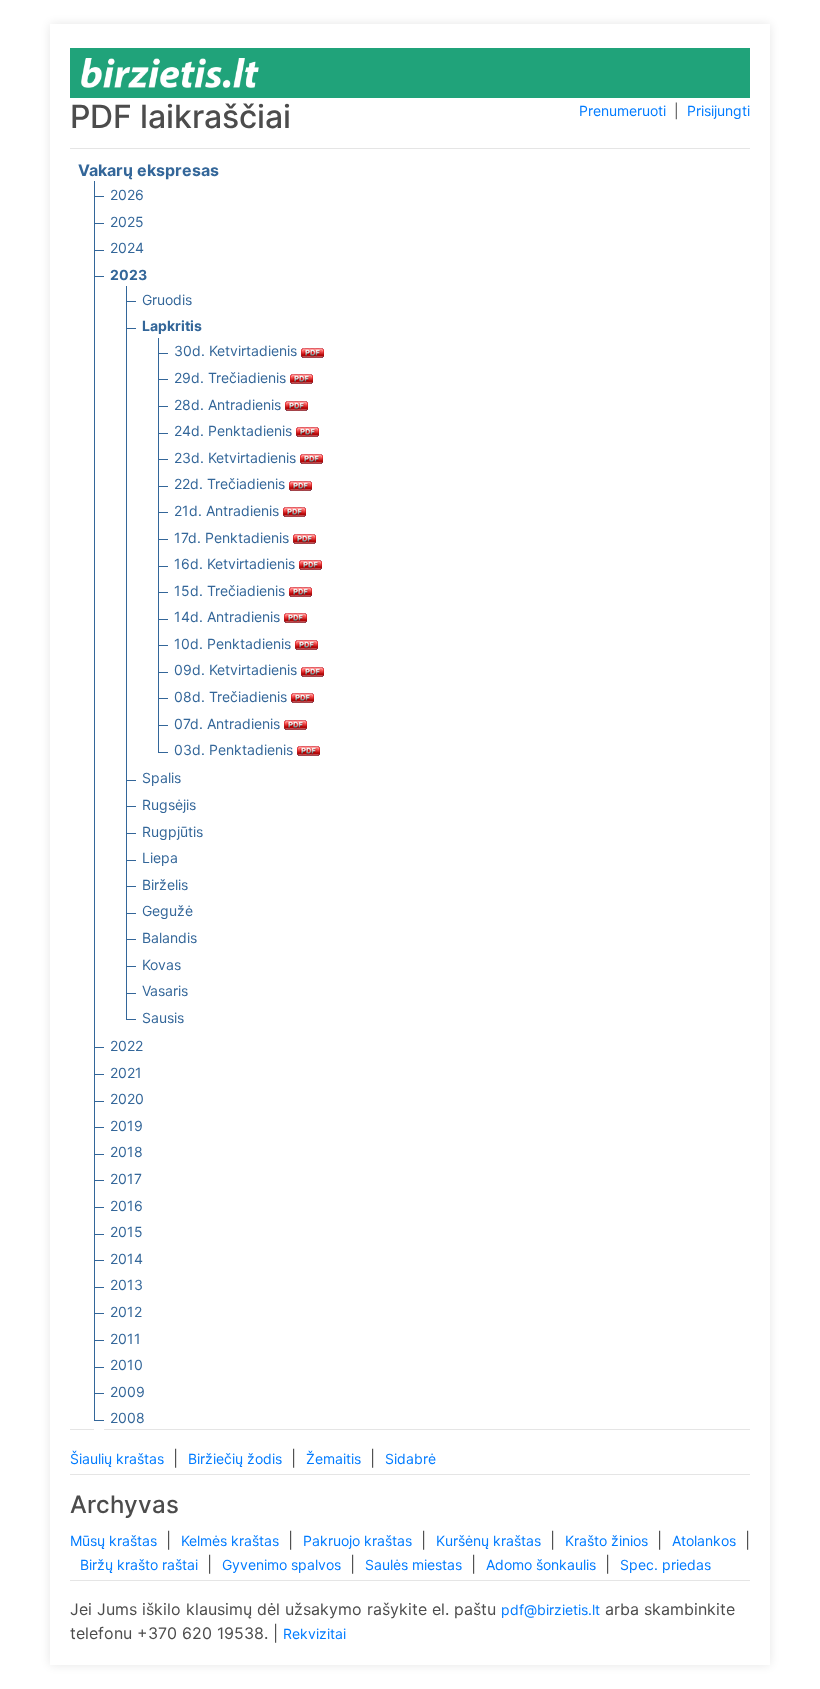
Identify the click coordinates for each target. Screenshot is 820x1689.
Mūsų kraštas (115, 1540)
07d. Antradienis (229, 723)
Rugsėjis (169, 804)
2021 (126, 1072)
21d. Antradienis (228, 510)
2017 (126, 1178)
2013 (126, 1284)
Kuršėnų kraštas (490, 1540)
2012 (126, 1311)
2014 (126, 1258)
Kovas (161, 964)
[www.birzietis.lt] (170, 71)
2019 (126, 1125)
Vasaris (165, 990)
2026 (127, 194)
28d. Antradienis (229, 404)
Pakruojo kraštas (359, 1540)
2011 (125, 1338)
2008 (127, 1417)
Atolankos (706, 1540)
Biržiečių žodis (237, 1458)
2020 (127, 1098)
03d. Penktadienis (235, 749)
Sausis (163, 1017)
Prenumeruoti (622, 110)
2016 (126, 1205)
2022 (126, 1045)
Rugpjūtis (172, 831)
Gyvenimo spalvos (283, 1564)
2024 (127, 247)
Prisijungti (718, 110)
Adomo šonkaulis (543, 1564)
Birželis (165, 884)
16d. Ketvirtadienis (236, 563)
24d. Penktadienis (235, 430)
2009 (127, 1391)
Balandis (169, 937)
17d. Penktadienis (233, 537)
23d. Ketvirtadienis (237, 457)
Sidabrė (410, 1458)
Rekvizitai (314, 1633)
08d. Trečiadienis (232, 696)
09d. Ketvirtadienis (237, 669)
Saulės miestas (415, 1564)
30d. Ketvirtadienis (237, 350)
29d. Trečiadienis (232, 377)
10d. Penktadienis (234, 643)
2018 (126, 1151)
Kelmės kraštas (232, 1540)
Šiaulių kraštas (119, 1458)
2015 (126, 1231)
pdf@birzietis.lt (550, 1609)
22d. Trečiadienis (231, 483)
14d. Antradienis (229, 616)
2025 (127, 221)
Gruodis (167, 299)
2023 (128, 274)
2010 (126, 1364)
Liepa (160, 857)
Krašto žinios (608, 1540)
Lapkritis (172, 325)
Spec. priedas (665, 1564)
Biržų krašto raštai (141, 1564)
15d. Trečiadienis (231, 590)
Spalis (161, 777)
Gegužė (167, 910)
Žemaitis (335, 1458)
